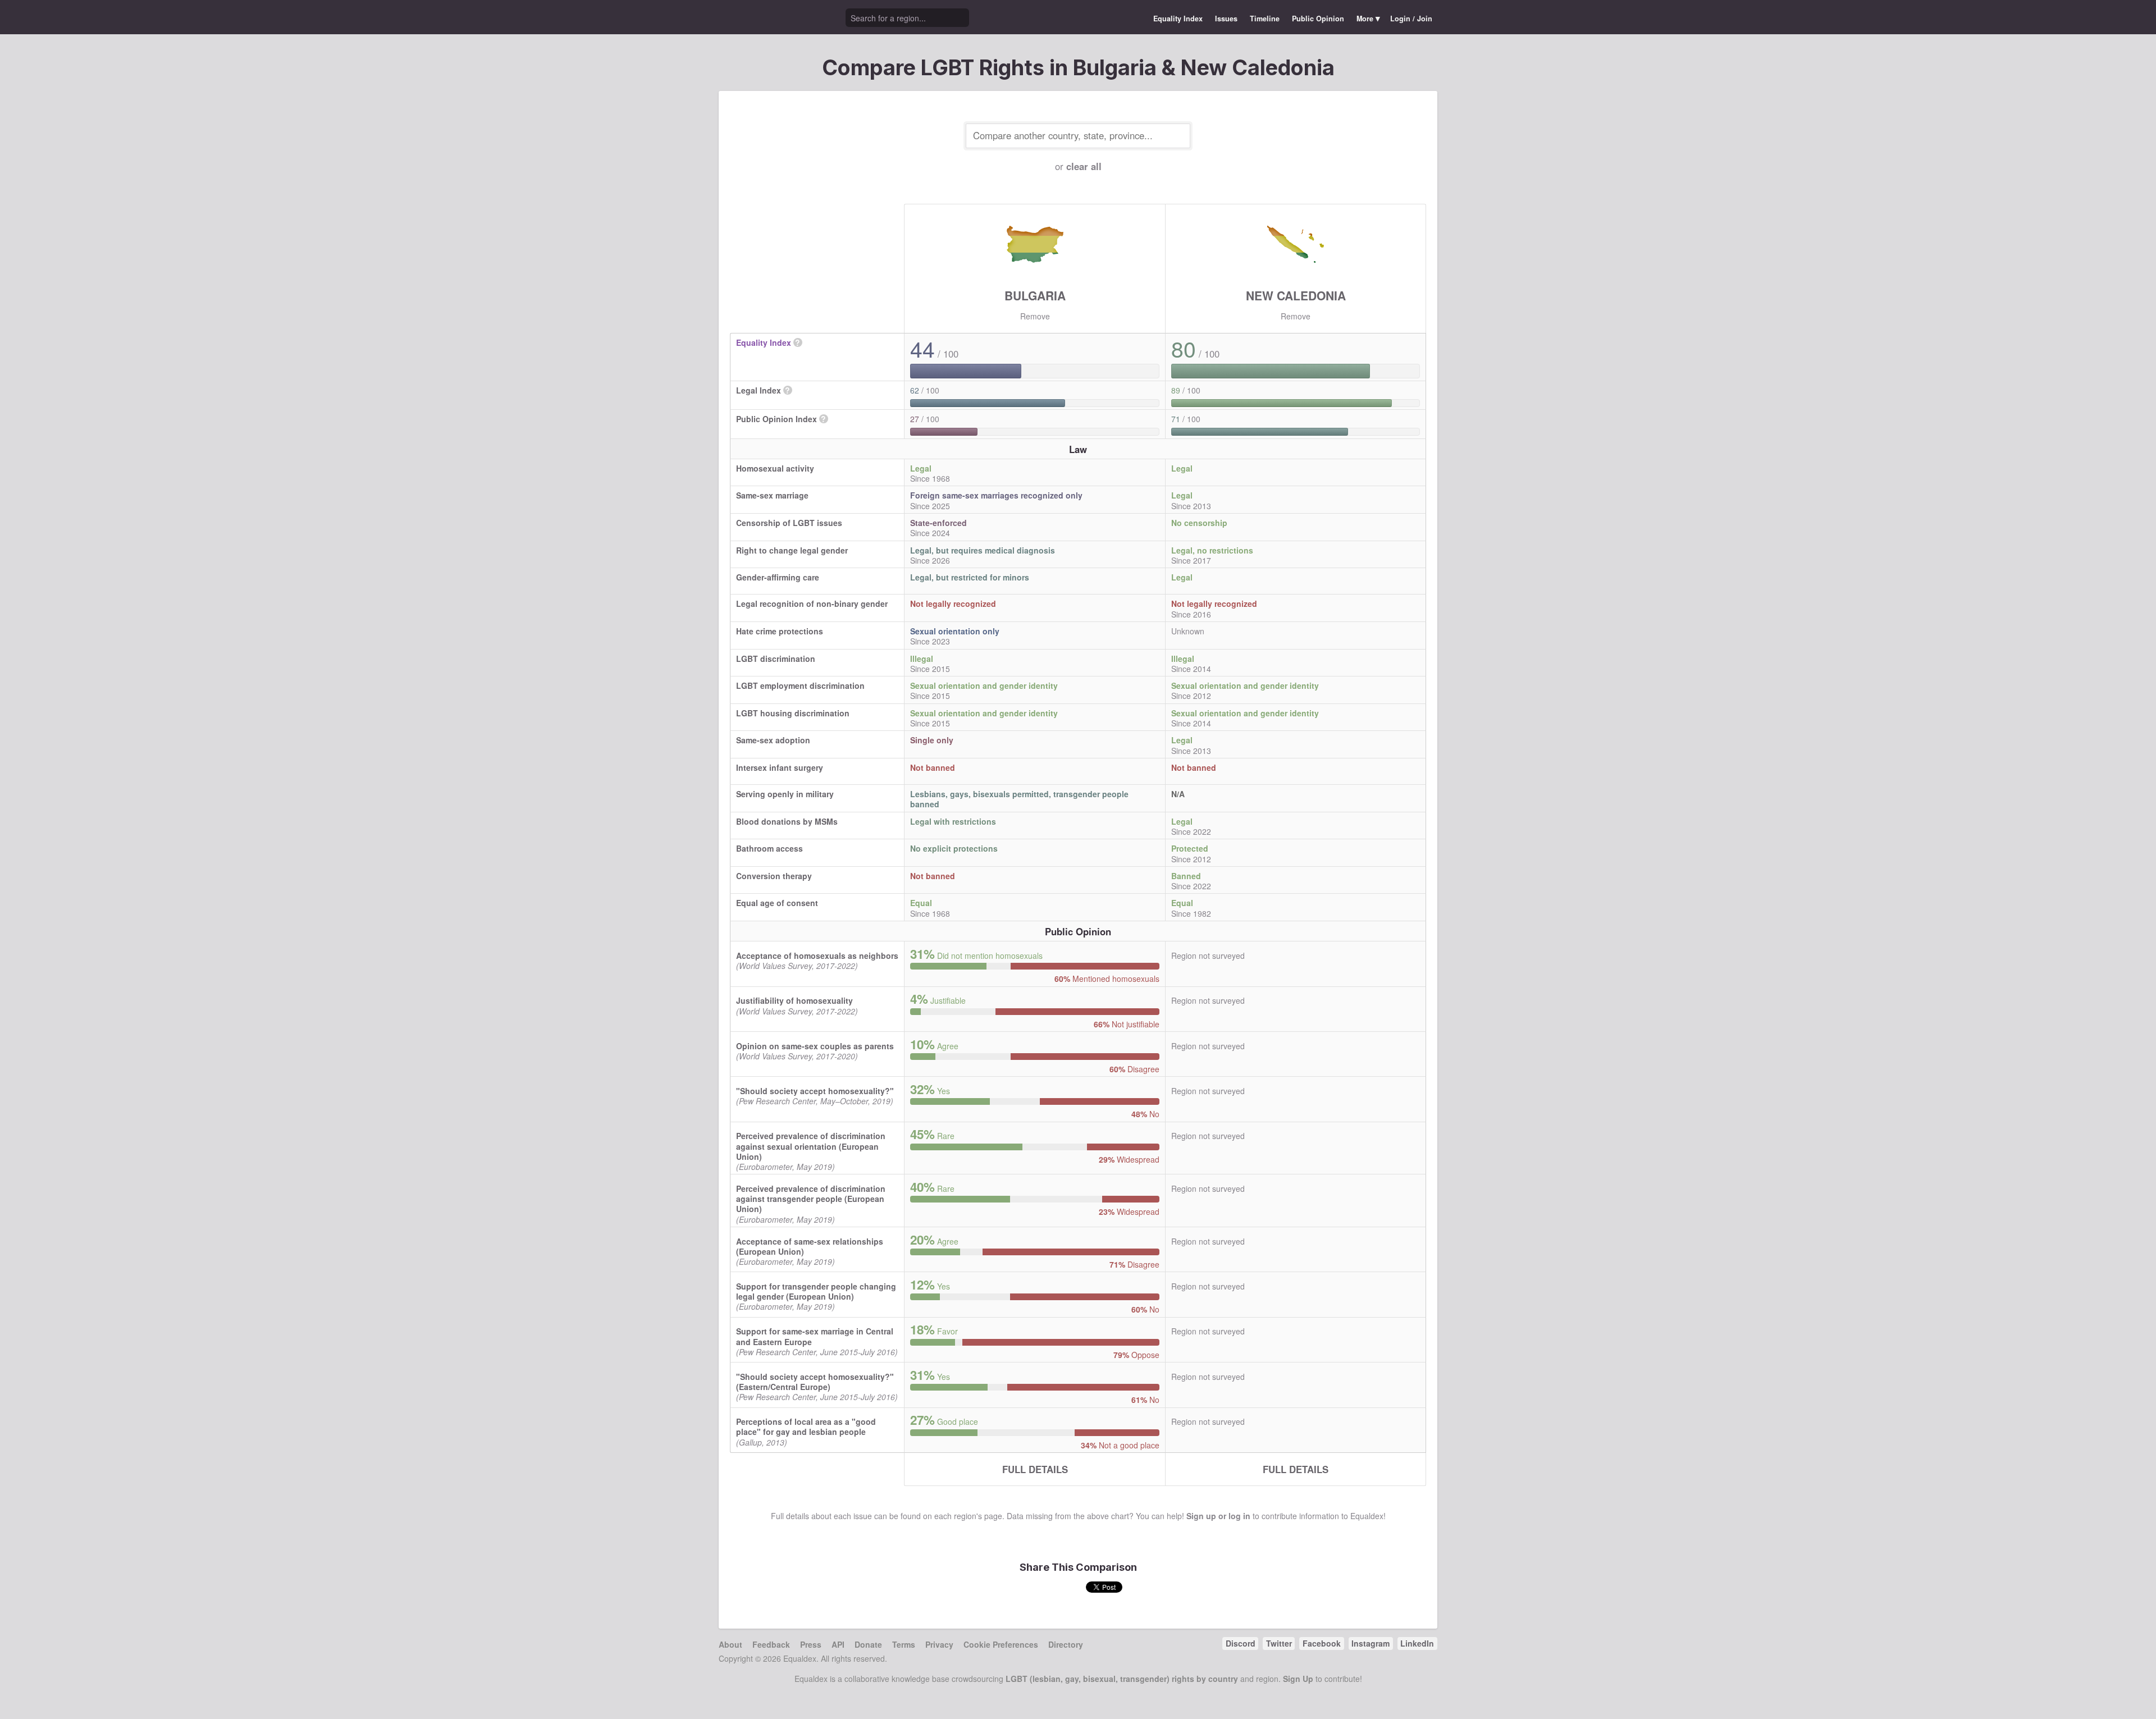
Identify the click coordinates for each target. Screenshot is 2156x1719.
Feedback (771, 1644)
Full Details (1035, 1469)
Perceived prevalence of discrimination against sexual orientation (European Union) (811, 1146)
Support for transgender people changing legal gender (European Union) (816, 1291)
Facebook (1322, 1643)
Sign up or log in (1218, 1516)
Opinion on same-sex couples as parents (815, 1046)
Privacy (939, 1644)
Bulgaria (1035, 295)
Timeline (1265, 19)
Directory (1066, 1644)
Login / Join (1411, 19)
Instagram (1371, 1643)
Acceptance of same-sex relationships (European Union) (810, 1246)
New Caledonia (1296, 295)
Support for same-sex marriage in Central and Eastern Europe (815, 1336)
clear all (1084, 166)
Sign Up (1298, 1679)
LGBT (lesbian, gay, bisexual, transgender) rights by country (1122, 1679)
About (730, 1644)
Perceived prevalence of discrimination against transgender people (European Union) (811, 1199)
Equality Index (1178, 19)
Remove (1035, 316)
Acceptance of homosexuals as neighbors (817, 955)
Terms (904, 1644)
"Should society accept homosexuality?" (815, 1091)
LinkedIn (1417, 1643)
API (838, 1644)
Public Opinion (1318, 19)
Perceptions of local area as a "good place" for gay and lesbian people (806, 1427)
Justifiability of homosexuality (794, 1000)
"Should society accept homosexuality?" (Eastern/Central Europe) (815, 1382)
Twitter (1279, 1643)
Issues (1226, 19)
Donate (868, 1644)
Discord (1241, 1643)
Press (811, 1644)
